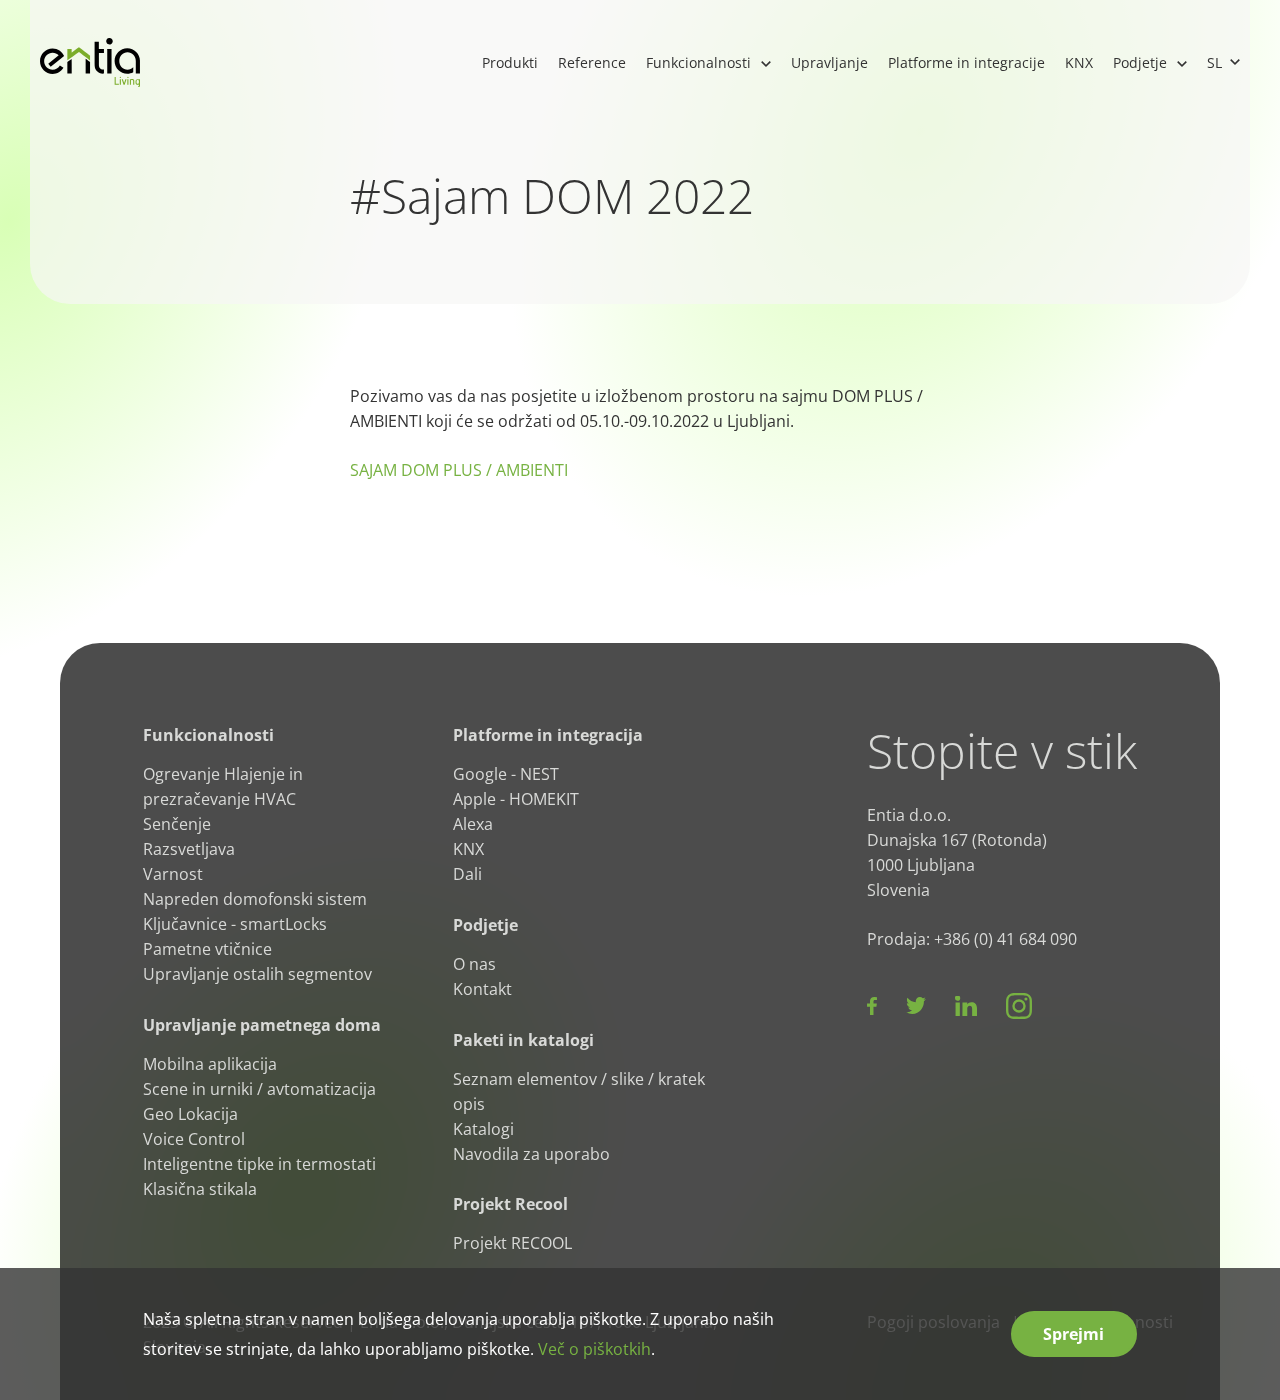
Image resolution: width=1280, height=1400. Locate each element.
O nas (474, 964)
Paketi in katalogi (523, 1040)
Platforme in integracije (966, 62)
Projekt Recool (510, 1204)
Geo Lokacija (190, 1113)
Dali (467, 874)
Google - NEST (506, 774)
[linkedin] (966, 1006)
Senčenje (177, 824)
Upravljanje (829, 62)
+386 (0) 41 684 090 (1005, 939)
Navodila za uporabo (531, 1153)
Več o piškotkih (594, 1349)
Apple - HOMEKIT (516, 799)
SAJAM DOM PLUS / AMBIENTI (459, 470)
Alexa (473, 824)
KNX (1079, 62)
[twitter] (916, 1006)
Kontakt (482, 989)
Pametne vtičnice (207, 949)
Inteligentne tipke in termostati (259, 1163)
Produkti (510, 62)
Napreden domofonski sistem (255, 899)
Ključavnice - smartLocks (235, 924)
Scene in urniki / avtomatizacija (259, 1088)
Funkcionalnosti (698, 62)
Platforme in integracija (548, 735)
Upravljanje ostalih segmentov (257, 974)
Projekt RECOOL (512, 1243)
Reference (592, 62)
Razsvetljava (189, 849)
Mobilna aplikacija (210, 1064)
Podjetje (1140, 62)
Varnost (173, 874)
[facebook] (872, 1006)
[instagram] (1019, 1006)
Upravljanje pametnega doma (262, 1025)
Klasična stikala (200, 1188)
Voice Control (194, 1138)
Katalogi (483, 1128)
